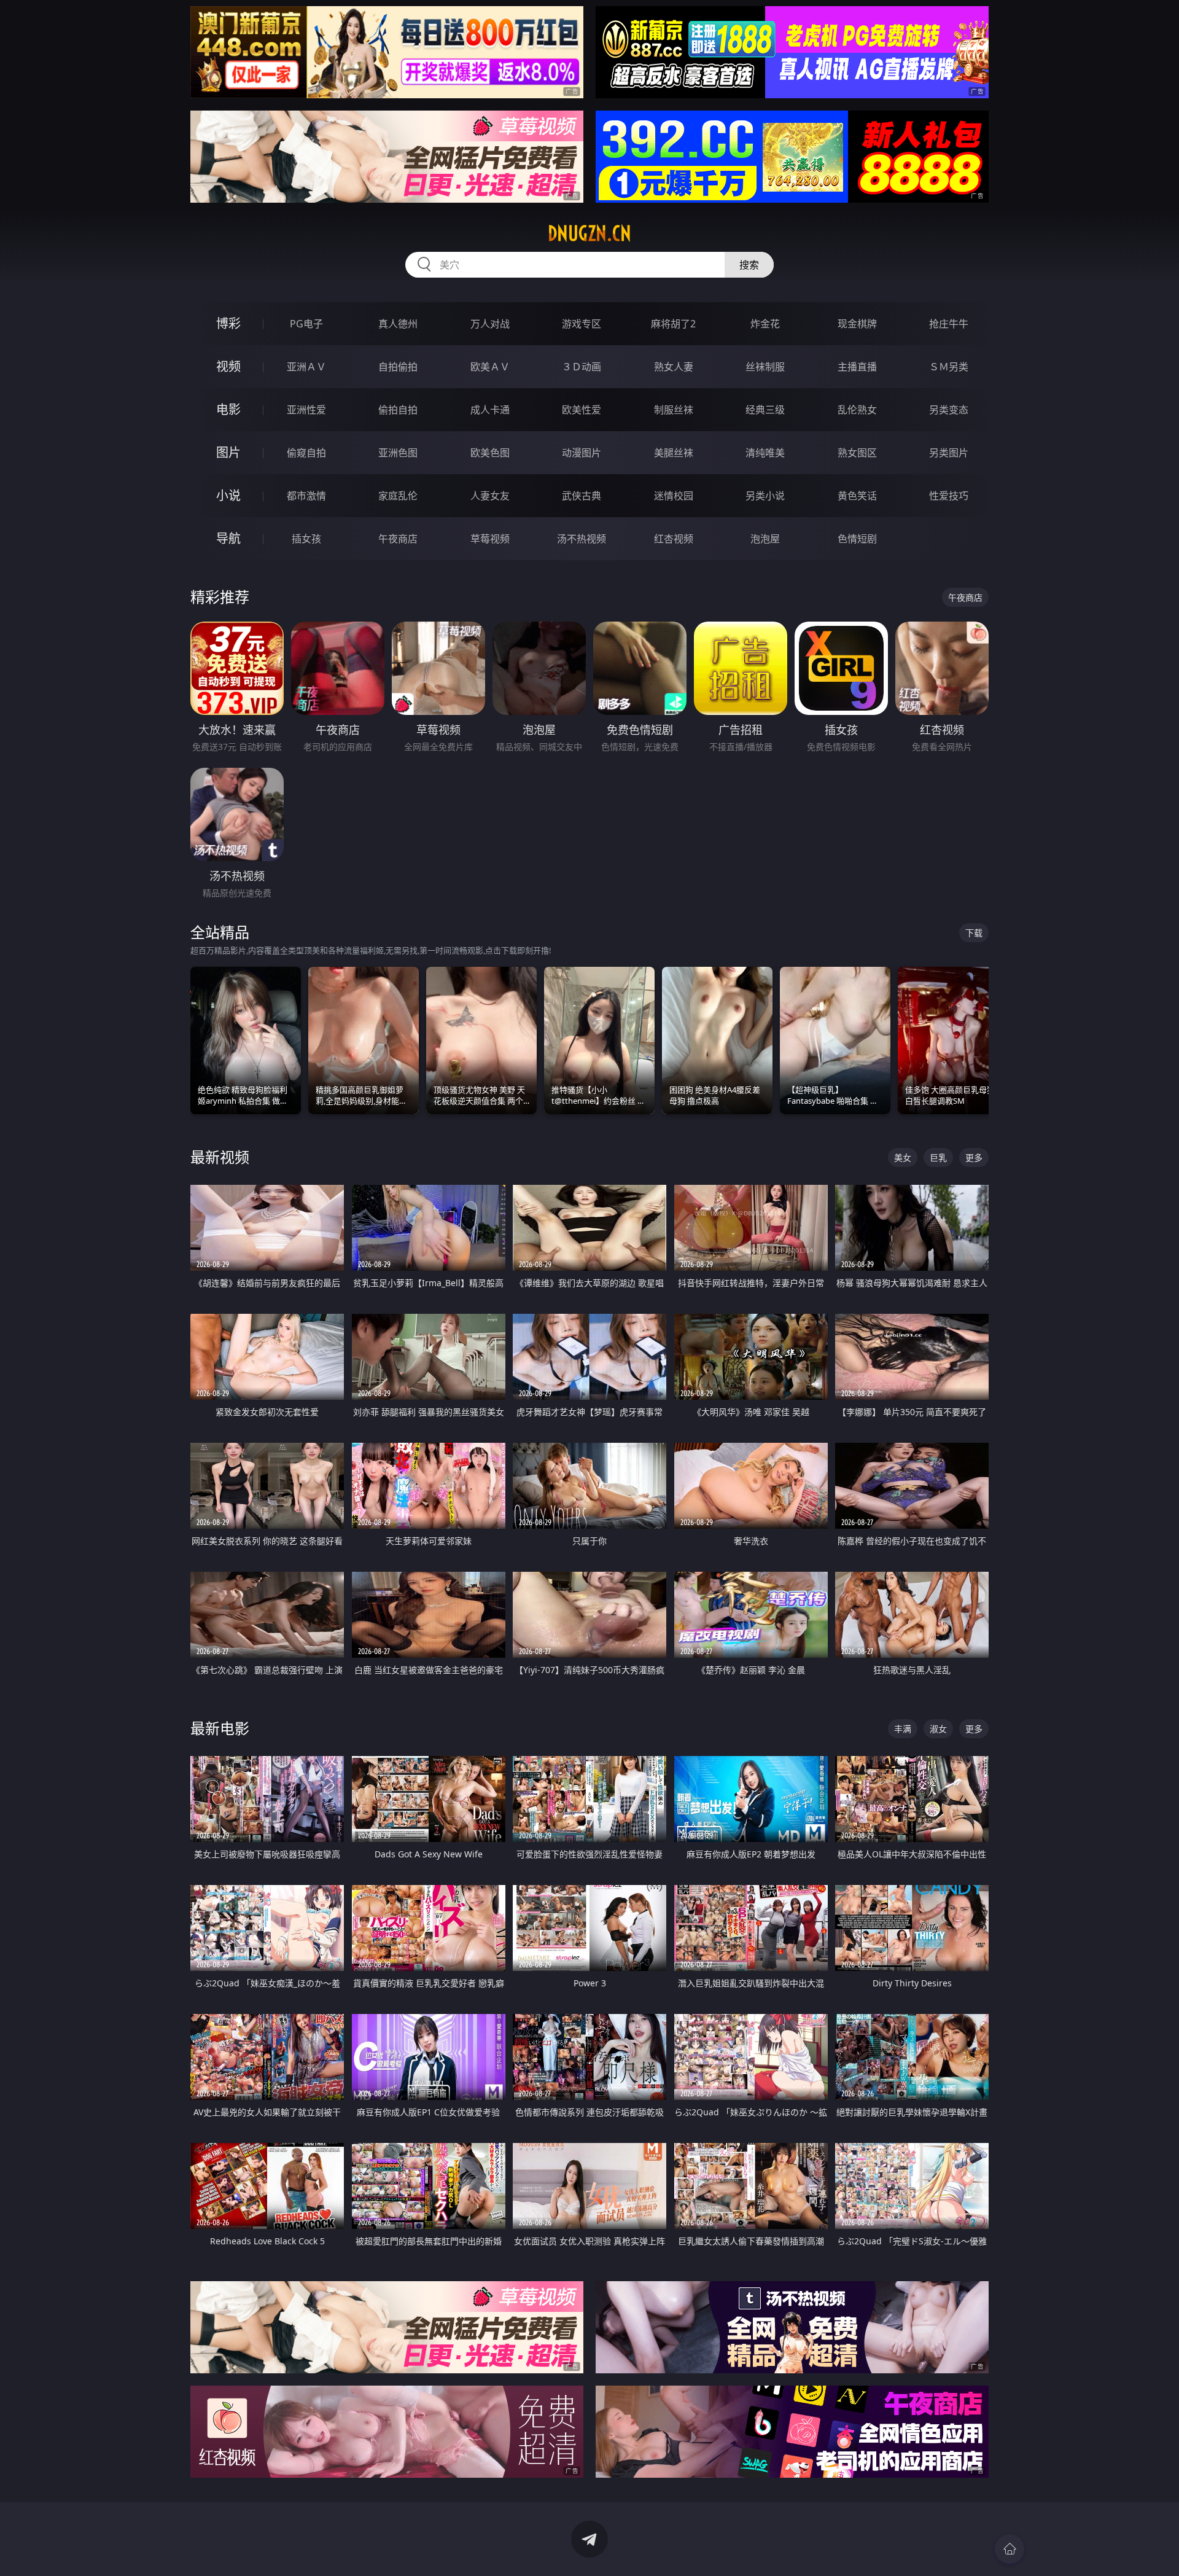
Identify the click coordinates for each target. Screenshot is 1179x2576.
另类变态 (949, 410)
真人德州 (398, 324)
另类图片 (949, 453)
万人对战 (490, 324)
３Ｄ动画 (582, 367)
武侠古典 (582, 496)
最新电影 (220, 1728)
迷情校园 (674, 496)
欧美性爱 (582, 410)
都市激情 (306, 496)
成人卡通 (490, 410)
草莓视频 (490, 539)
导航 (228, 538)
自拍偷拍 (398, 367)
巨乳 (938, 1157)
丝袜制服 (765, 367)
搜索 (749, 265)
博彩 (228, 323)
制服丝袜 (674, 410)
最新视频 (220, 1157)
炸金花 (765, 324)
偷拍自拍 (398, 410)
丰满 (903, 1729)
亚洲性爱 (306, 410)
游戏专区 (582, 324)
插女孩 (306, 539)
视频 (228, 366)
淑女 (938, 1729)
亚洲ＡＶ (306, 367)
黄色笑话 (857, 496)
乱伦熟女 (857, 410)
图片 (228, 452)
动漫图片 (582, 453)
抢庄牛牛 (949, 324)
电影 (228, 409)
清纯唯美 (765, 453)
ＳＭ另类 (949, 367)
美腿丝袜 (674, 453)
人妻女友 (490, 496)
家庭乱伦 (398, 496)
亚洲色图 (398, 453)
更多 (974, 1157)
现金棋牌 (857, 324)
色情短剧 (857, 539)
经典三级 (765, 410)
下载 (974, 933)
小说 (228, 495)
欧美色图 (490, 453)
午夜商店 (398, 539)
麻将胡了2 (673, 324)
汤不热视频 (582, 539)
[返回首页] (1010, 2549)
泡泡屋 (765, 539)
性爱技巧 (949, 496)
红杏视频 (674, 539)
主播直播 (857, 367)
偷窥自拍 (306, 453)
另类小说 (765, 496)
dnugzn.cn (589, 233)
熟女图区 (857, 453)
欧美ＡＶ (490, 367)
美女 (903, 1157)
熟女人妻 (674, 367)
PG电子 (306, 324)
